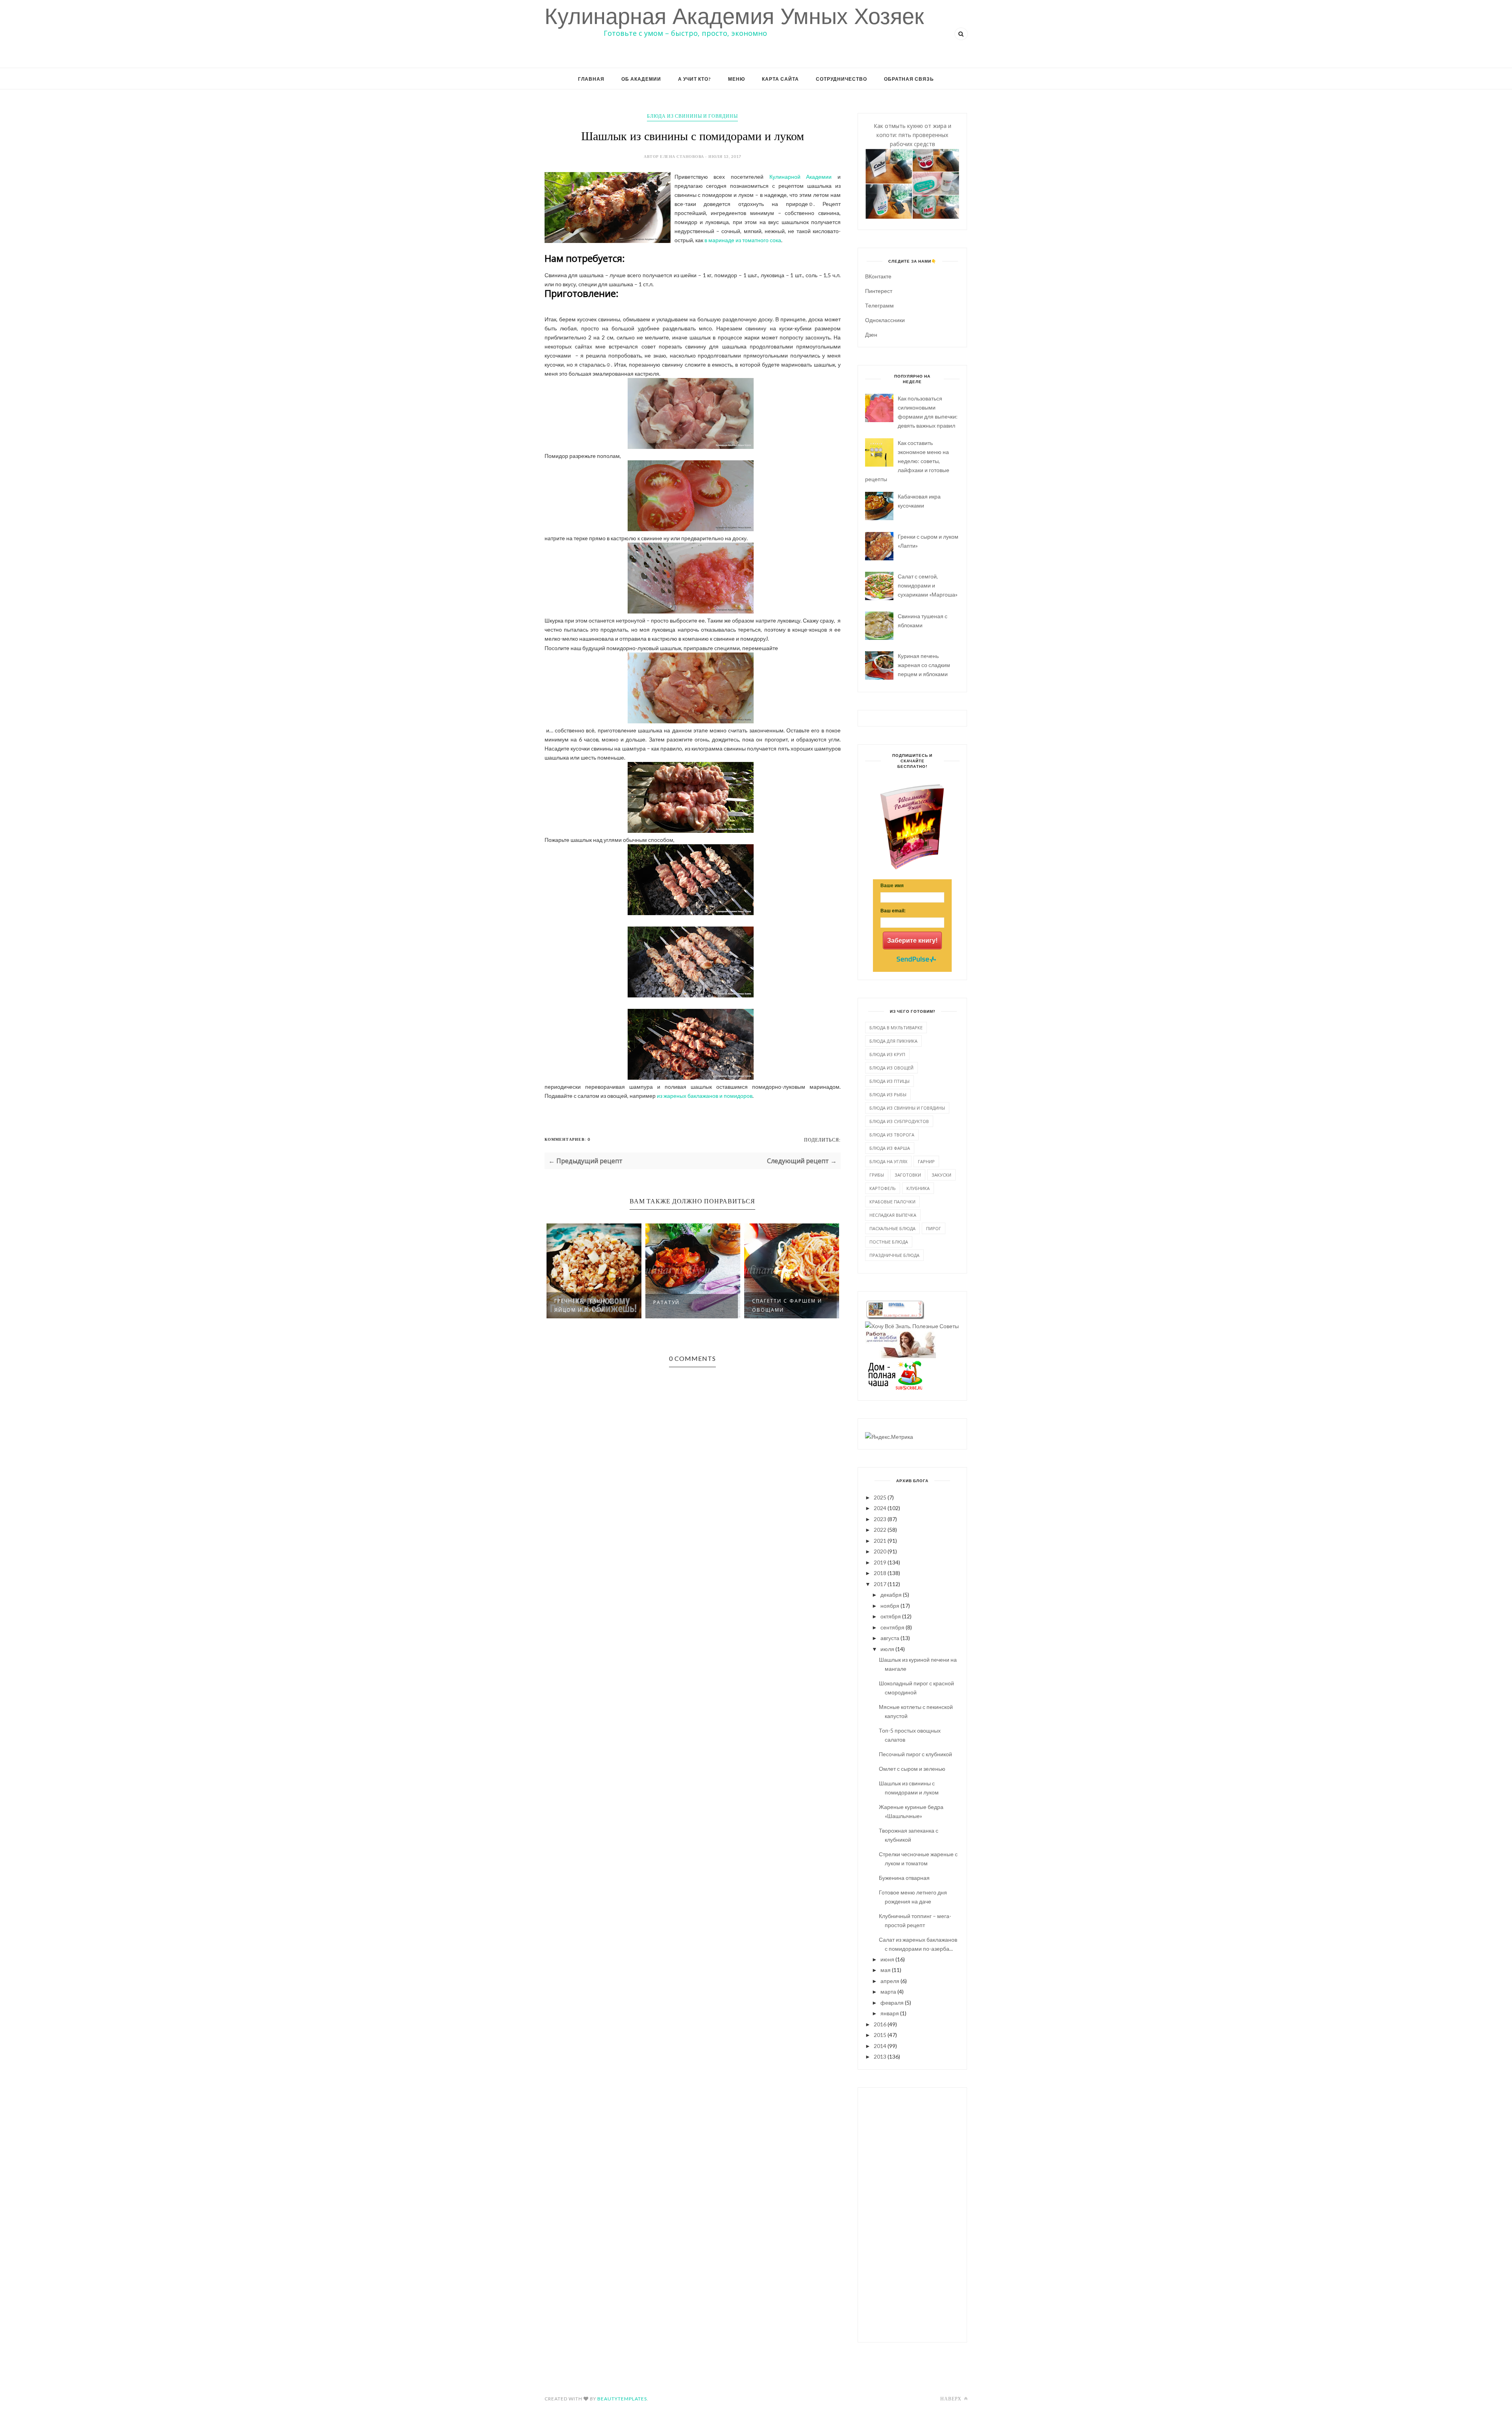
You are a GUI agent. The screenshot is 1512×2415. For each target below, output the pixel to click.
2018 (880, 1573)
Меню (737, 79)
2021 (880, 1541)
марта (888, 1991)
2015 (880, 2035)
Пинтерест (879, 291)
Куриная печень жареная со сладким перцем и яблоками (924, 665)
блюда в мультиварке (896, 1028)
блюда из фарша (890, 1148)
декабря (891, 1595)
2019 (880, 1562)
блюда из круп (887, 1054)
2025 (880, 1497)
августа (890, 1638)
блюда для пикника (893, 1041)
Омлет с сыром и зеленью (912, 1769)
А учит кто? (695, 79)
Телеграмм (879, 305)
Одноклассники (885, 320)
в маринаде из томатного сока (743, 240)
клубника (918, 1188)
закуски (941, 1175)
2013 (880, 2056)
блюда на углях (888, 1161)
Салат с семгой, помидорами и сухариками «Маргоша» (928, 585)
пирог (934, 1228)
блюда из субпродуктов (899, 1121)
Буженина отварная (904, 1878)
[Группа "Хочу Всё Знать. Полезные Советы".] (912, 1326)
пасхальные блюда (892, 1228)
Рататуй (568, 1302)
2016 (880, 2024)
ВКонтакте (878, 276)
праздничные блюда (894, 1255)
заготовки (908, 1175)
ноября (890, 1606)
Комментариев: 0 (567, 1139)
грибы (877, 1175)
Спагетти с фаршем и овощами (688, 1305)
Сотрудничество (841, 79)
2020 (880, 1551)
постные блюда (889, 1242)
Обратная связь (909, 79)
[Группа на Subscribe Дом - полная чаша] (895, 1388)
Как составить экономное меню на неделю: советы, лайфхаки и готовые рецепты (907, 461)
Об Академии (641, 79)
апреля (890, 1981)
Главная (591, 79)
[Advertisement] (912, 2214)
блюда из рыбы (888, 1094)
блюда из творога (892, 1135)
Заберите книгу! (912, 941)
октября (891, 1616)
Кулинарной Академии (801, 177)
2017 (880, 1584)
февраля (892, 2003)
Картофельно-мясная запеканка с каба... (788, 1305)
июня (887, 1959)
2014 (880, 2046)
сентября (892, 1627)
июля (887, 1649)
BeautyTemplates (622, 2399)
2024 (880, 1508)
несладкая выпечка (893, 1215)
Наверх (951, 2399)
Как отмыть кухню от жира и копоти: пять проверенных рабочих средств (913, 135)
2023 (880, 1519)
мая (886, 1970)
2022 (880, 1530)
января (890, 2013)
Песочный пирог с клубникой (915, 1754)
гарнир (926, 1161)
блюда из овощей (891, 1068)
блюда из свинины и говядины (692, 116)
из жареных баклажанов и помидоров (705, 1096)
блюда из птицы (889, 1081)
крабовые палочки (892, 1202)
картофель (883, 1188)
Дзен (871, 335)
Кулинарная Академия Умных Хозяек (734, 16)
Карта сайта (780, 79)
